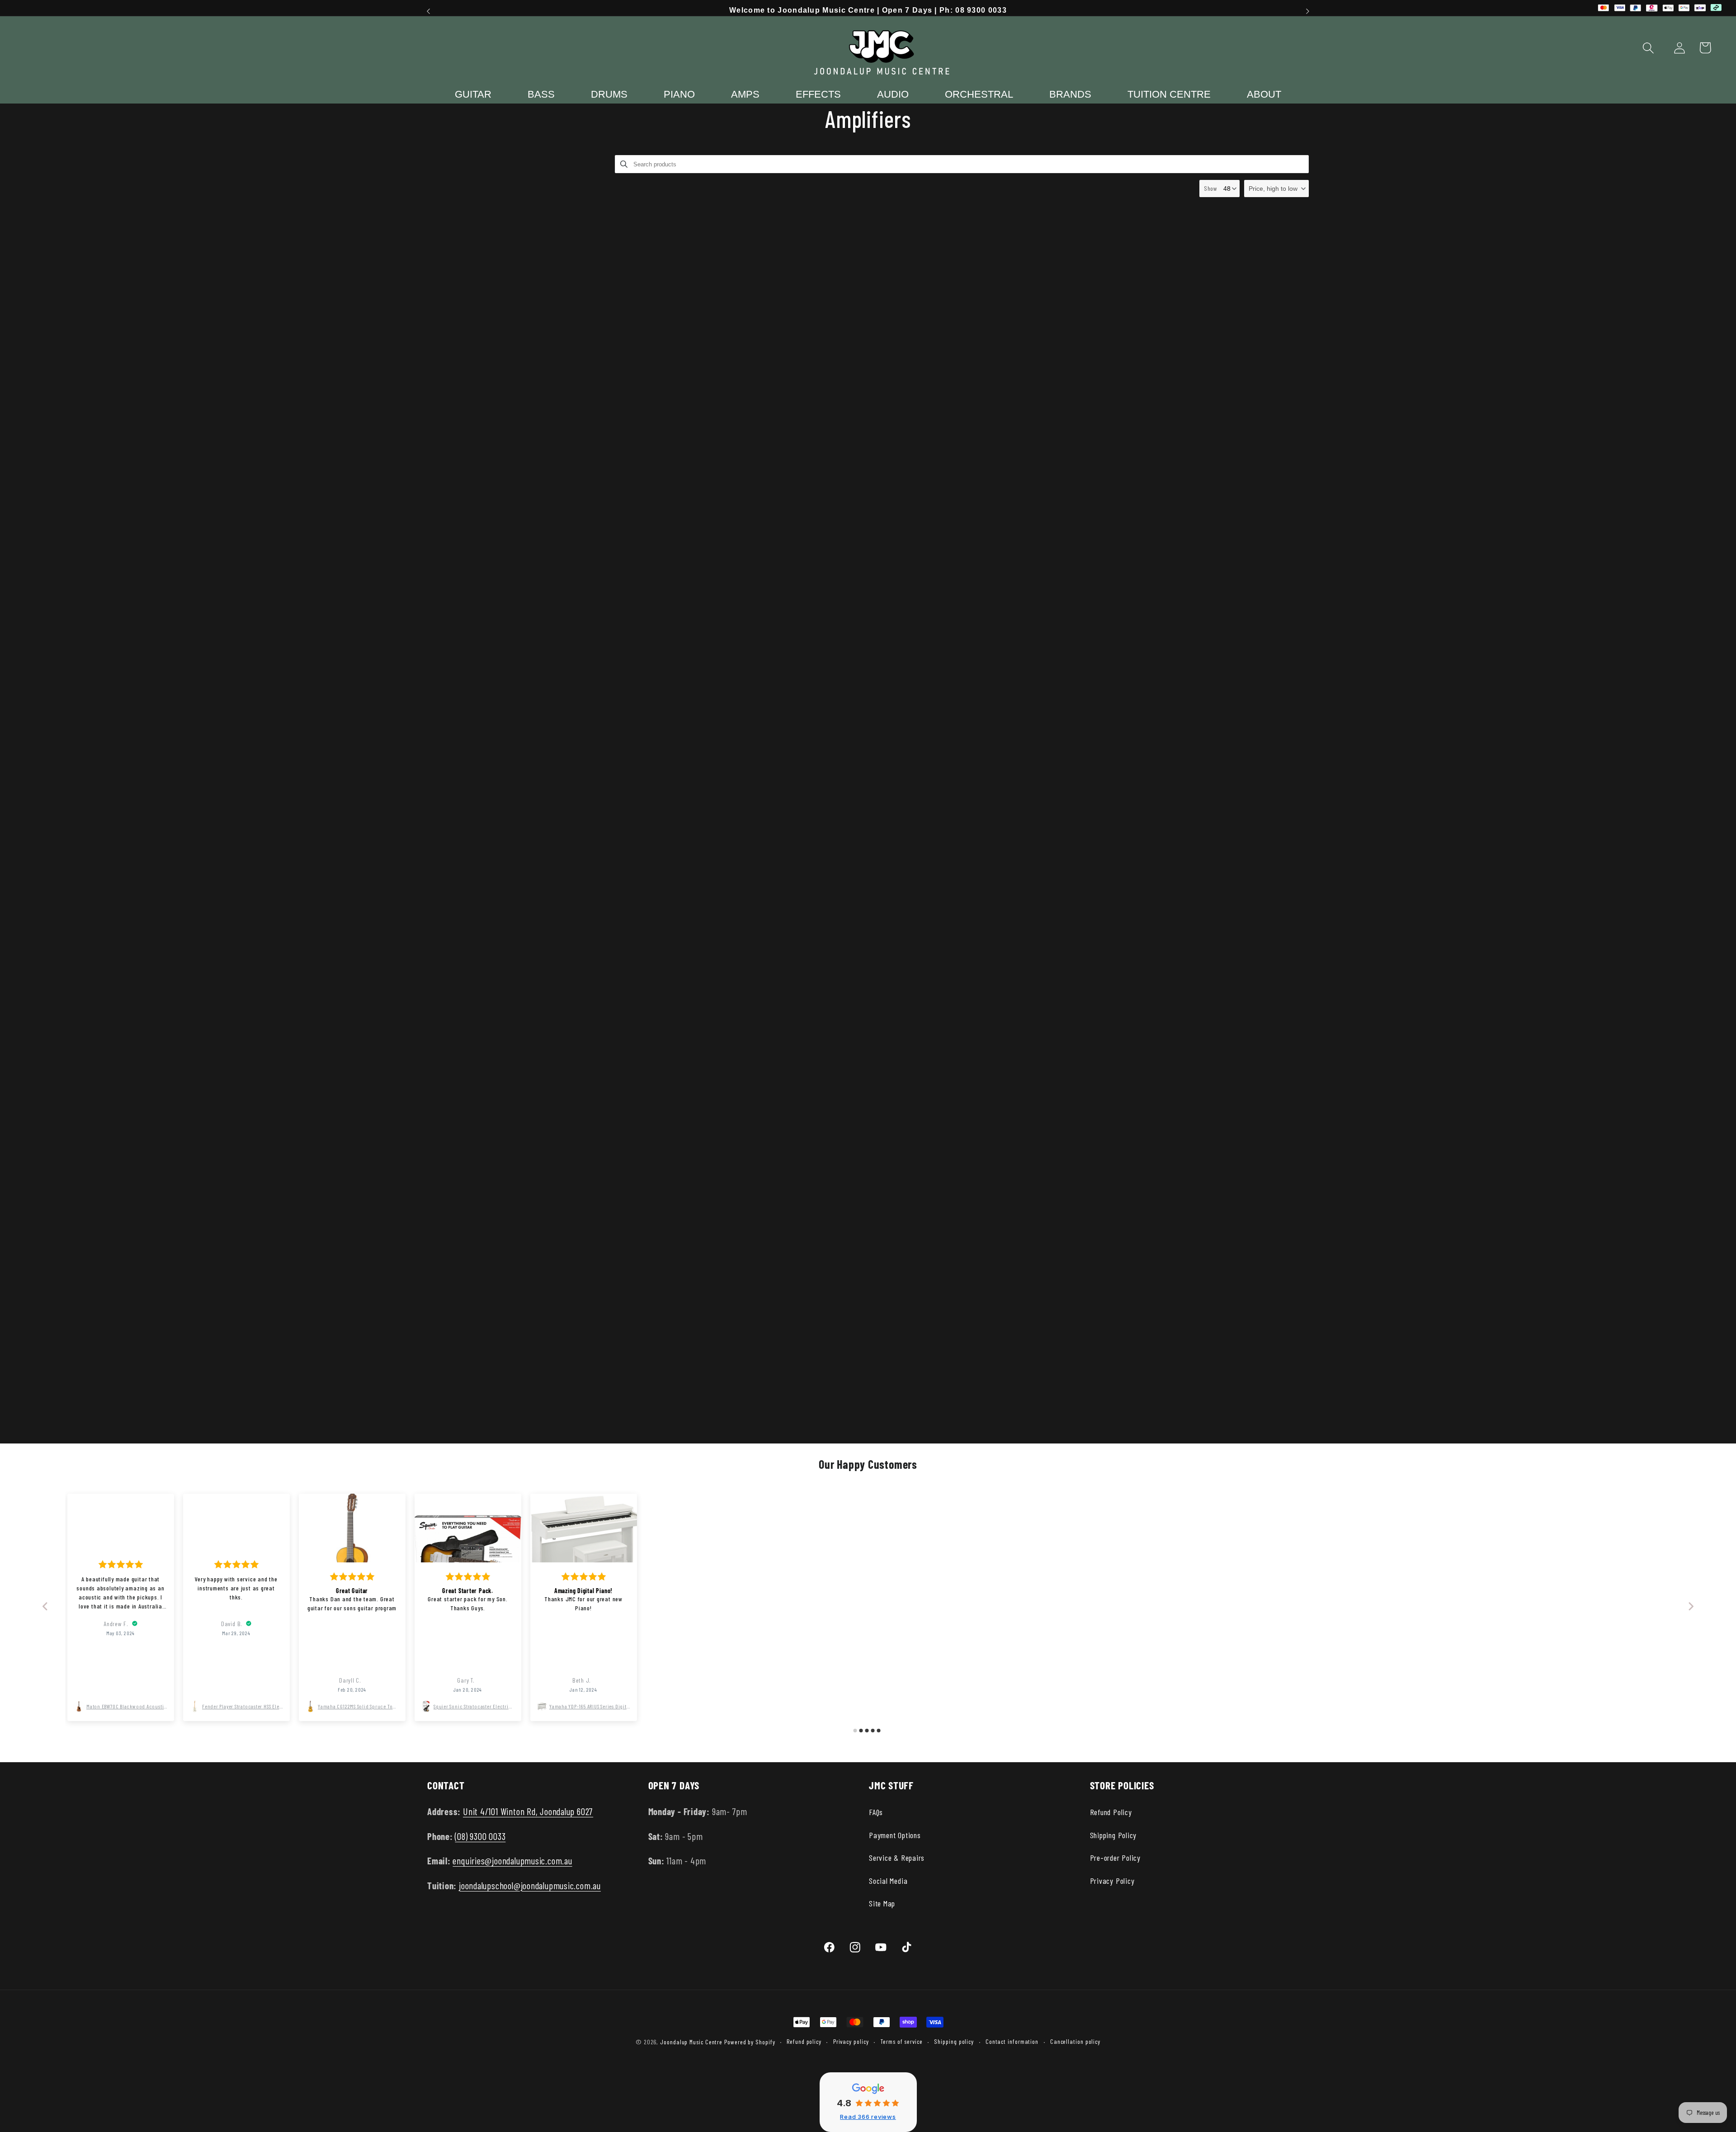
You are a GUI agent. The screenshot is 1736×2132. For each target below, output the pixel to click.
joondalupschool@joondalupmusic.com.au (530, 1885)
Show (1211, 188)
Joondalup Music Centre (691, 2042)
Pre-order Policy (1115, 1858)
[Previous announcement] (429, 11)
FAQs (876, 1812)
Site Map (882, 1903)
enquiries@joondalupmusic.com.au (512, 1861)
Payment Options (895, 1835)
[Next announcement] (1308, 11)
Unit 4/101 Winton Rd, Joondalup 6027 (528, 1811)
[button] (1649, 48)
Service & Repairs (897, 1858)
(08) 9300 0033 (480, 1836)
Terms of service (901, 2041)
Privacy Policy (1112, 1881)
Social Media (888, 1881)
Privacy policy (851, 2041)
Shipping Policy (1113, 1835)
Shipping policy (954, 2041)
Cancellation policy (1075, 2041)
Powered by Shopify (750, 2042)
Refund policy (804, 2041)
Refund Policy (1111, 1812)
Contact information (1012, 2041)
